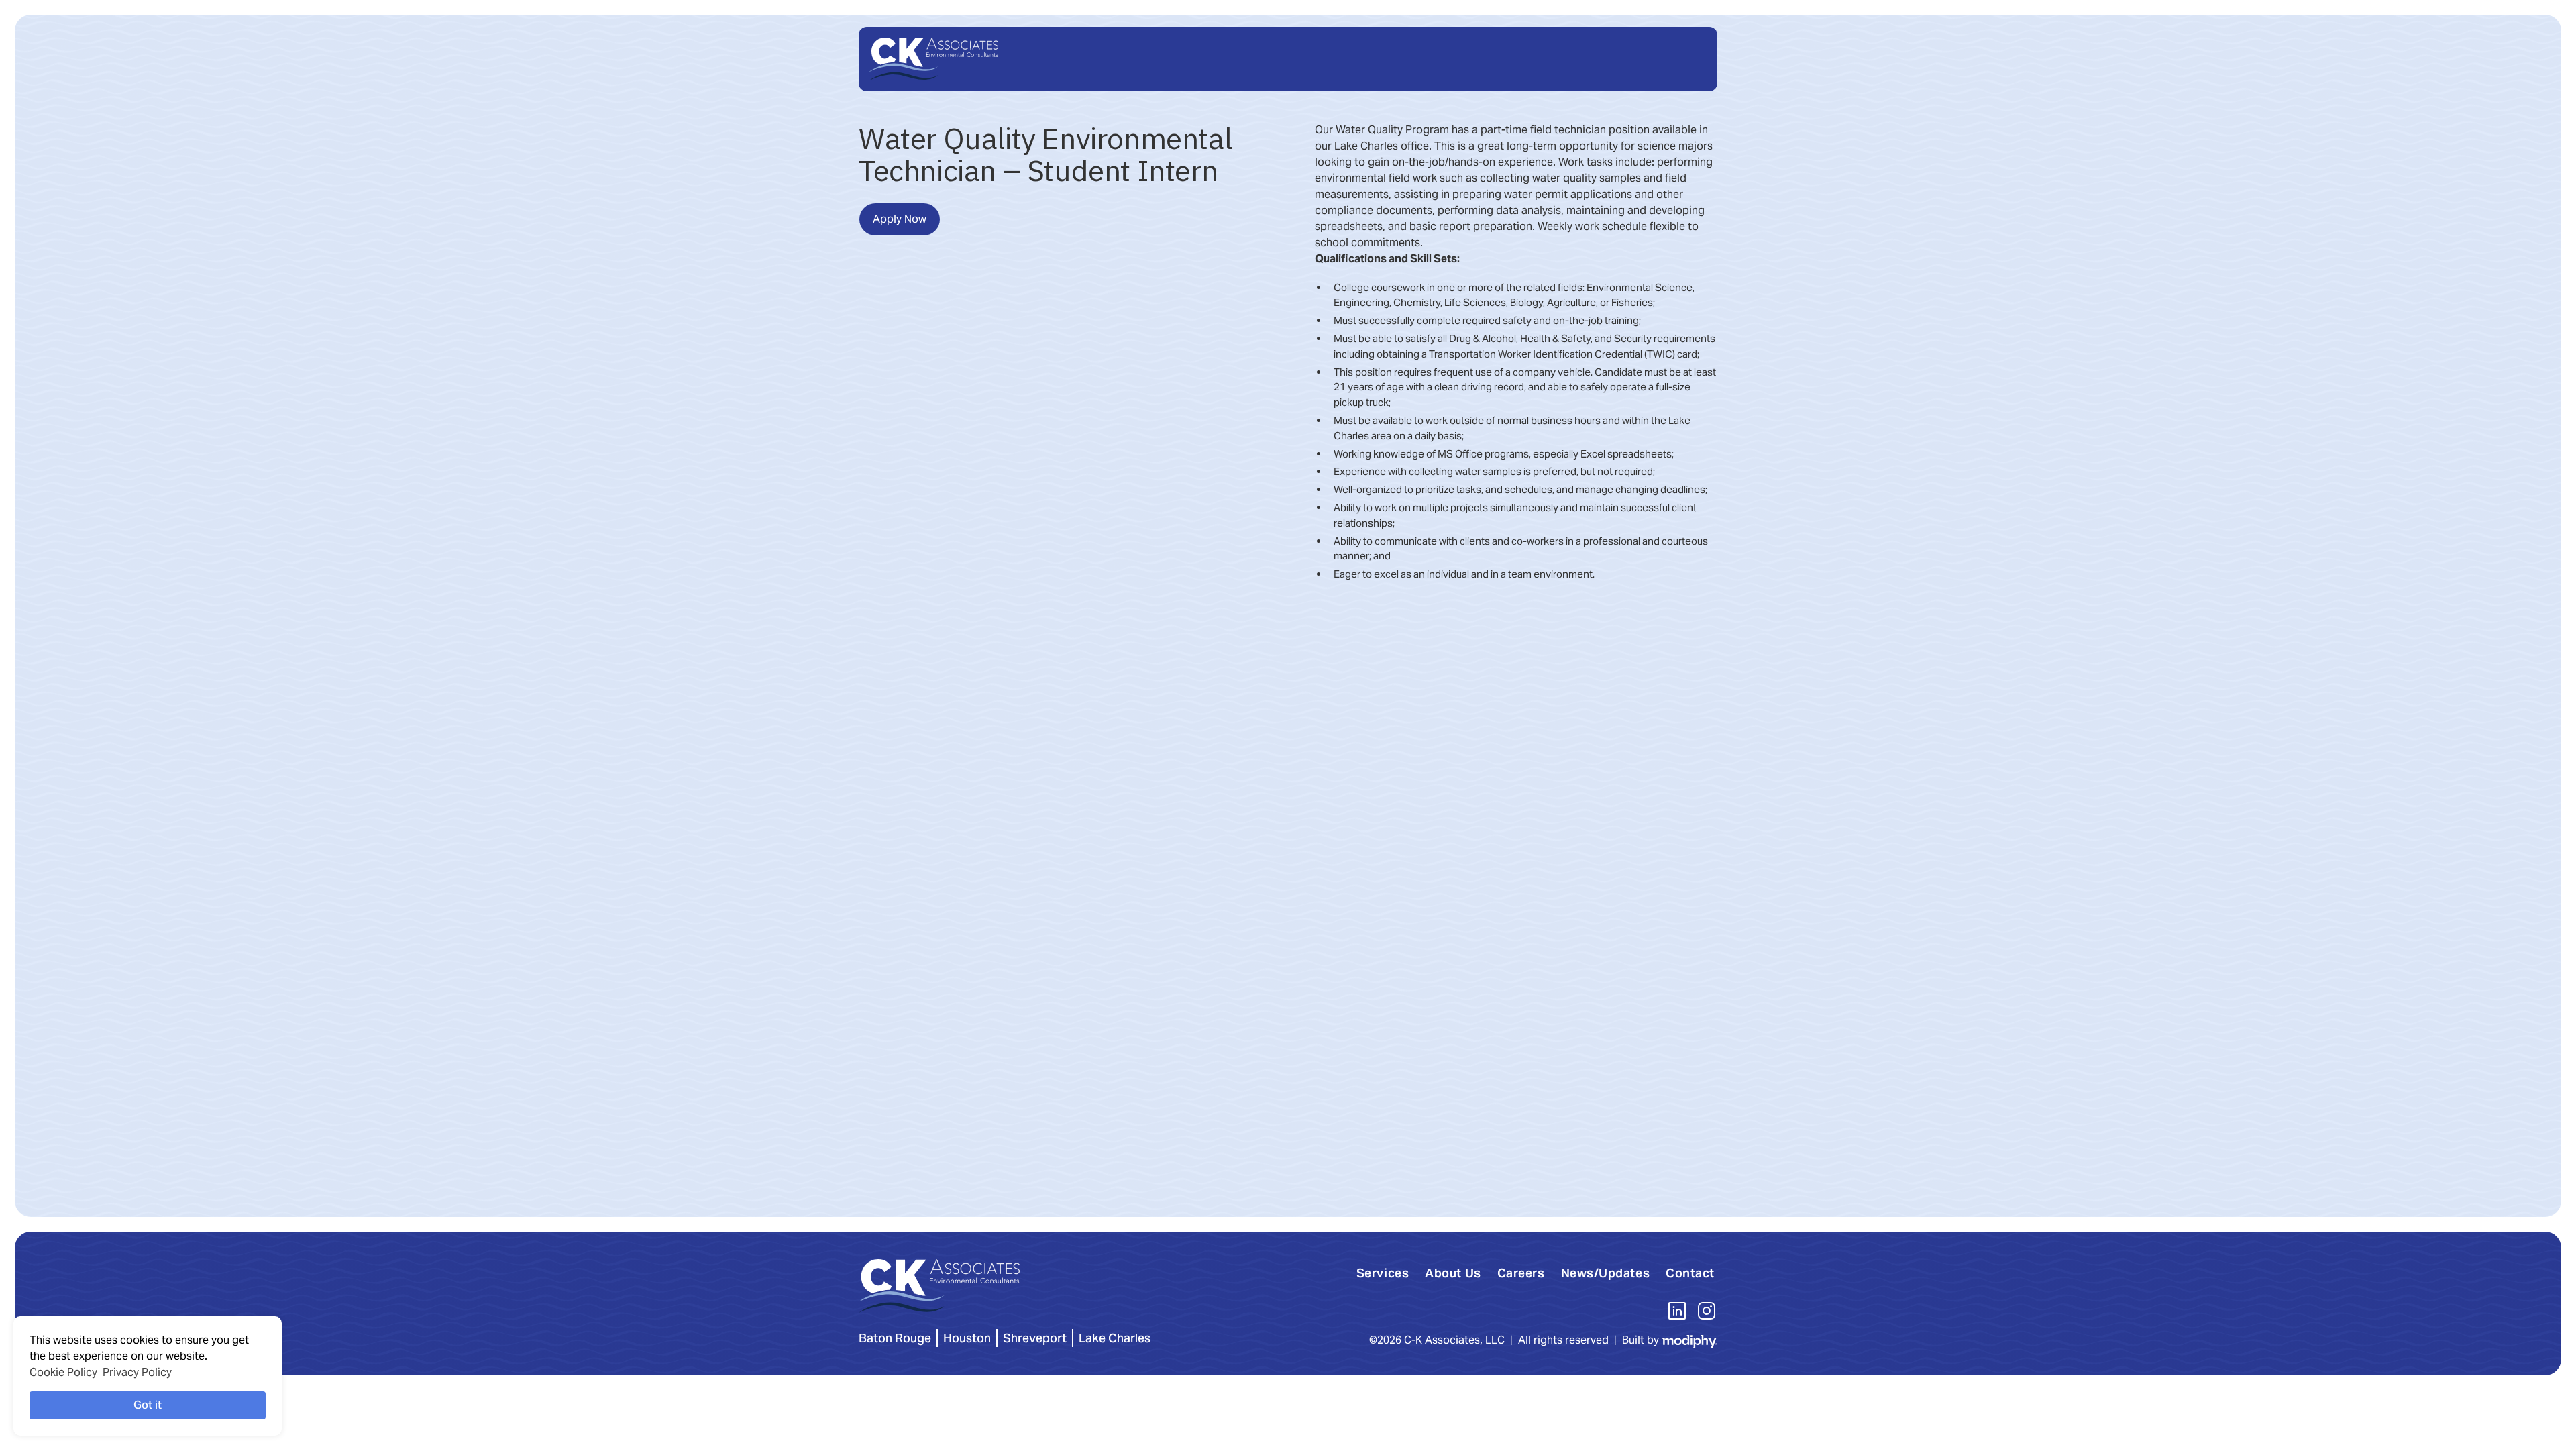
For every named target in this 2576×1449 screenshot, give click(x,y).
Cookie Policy (63, 1372)
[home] (934, 59)
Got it (148, 1405)
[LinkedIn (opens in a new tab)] (1677, 1311)
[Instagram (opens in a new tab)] (1707, 1311)
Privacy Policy (137, 1372)
